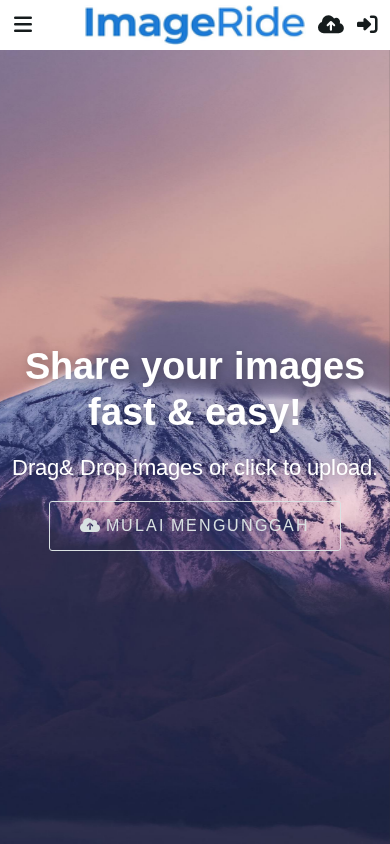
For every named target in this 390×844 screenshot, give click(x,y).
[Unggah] (331, 25)
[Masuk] (367, 25)
